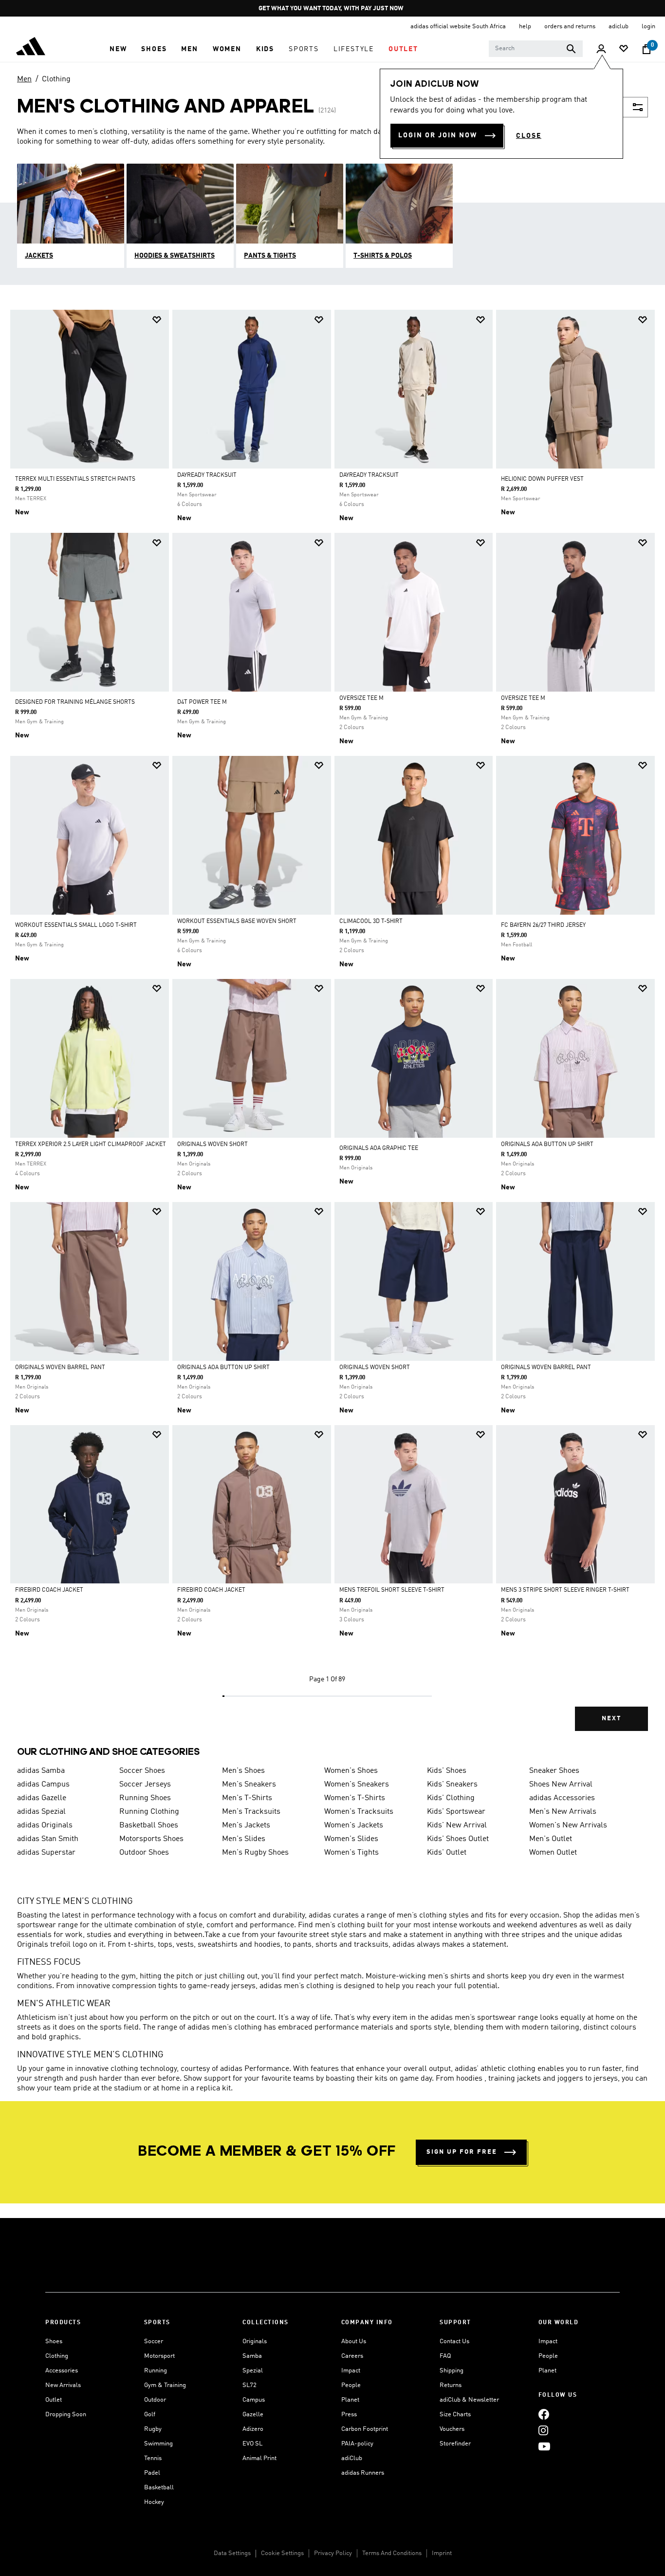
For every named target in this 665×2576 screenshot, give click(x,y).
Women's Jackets (354, 1825)
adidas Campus (43, 1785)
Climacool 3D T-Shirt (371, 921)
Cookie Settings (282, 2553)
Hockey (154, 2502)
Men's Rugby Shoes (255, 1853)
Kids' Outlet (447, 1853)
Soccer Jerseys (145, 1785)
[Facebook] (544, 2414)
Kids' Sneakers (452, 1785)
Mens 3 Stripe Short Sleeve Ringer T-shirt (565, 1590)
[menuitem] (118, 49)
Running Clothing (149, 1812)
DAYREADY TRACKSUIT (207, 475)
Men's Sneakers (249, 1785)
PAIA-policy (357, 2444)
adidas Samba (41, 1771)
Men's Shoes (243, 1771)
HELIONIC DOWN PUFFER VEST (542, 479)
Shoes (54, 2341)
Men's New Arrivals (563, 1812)
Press (349, 2415)
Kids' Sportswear (456, 1812)
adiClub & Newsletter (469, 2400)
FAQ (445, 2356)
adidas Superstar (46, 1853)
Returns (451, 2385)
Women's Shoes (351, 1771)
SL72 (249, 2385)
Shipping (452, 2371)
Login (648, 27)
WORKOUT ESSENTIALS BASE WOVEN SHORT (237, 921)
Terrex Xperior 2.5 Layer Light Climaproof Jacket (91, 1145)
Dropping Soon (66, 2415)
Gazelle (253, 2415)
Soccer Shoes (142, 1771)
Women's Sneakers (357, 1785)
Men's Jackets (246, 1825)
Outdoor (155, 2400)
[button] (118, 49)
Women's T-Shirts (355, 1798)
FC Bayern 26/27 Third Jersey (543, 925)
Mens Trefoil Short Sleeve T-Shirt (392, 1590)
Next (611, 1719)
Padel (152, 2473)
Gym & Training (165, 2385)
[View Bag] (647, 49)
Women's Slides (351, 1839)
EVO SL (252, 2444)
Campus (254, 2400)
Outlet (54, 2400)
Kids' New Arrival (457, 1825)
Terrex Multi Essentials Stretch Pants (75, 479)
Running (156, 2371)
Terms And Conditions (392, 2553)
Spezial (253, 2371)
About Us (354, 2341)
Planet (350, 2400)
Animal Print (259, 2458)
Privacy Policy (333, 2553)
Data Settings (232, 2553)
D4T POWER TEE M (202, 702)
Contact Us (454, 2341)
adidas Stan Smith (48, 1839)
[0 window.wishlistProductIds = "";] (624, 49)
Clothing (56, 79)
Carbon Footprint (365, 2429)
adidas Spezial (41, 1812)
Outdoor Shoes (144, 1853)
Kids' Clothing (451, 1798)
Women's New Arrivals (568, 1825)
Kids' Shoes (447, 1771)
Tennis (153, 2458)
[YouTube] (544, 2446)
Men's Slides (244, 1839)
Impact (351, 2371)
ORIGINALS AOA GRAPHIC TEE (379, 1148)
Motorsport (159, 2356)
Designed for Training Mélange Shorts (75, 702)
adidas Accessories (562, 1798)
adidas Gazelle (42, 1798)
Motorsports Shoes (151, 1839)
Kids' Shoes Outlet (458, 1839)
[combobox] (536, 49)
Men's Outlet (551, 1839)
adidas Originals (45, 1825)
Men (24, 79)
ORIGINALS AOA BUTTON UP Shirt (547, 1145)
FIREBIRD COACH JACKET (49, 1590)
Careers (352, 2356)
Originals (255, 2341)
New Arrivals (63, 2385)
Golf (150, 2415)
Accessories (62, 2371)
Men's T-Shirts (247, 1798)
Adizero (253, 2429)
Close (529, 136)
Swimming (158, 2444)
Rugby (153, 2429)
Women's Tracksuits (359, 1812)
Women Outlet (553, 1853)
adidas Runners (363, 2473)
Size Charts (455, 2415)
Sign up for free (462, 2152)
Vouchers (452, 2429)
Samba (252, 2356)
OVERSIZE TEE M (361, 698)
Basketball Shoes (149, 1825)
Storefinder (455, 2444)
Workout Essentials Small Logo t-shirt (76, 925)
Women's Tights (351, 1853)
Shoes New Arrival (561, 1785)
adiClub (352, 2458)
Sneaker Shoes (554, 1771)
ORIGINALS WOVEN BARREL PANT (60, 1368)
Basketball (159, 2488)
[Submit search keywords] (571, 49)
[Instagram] (543, 2430)
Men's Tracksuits (251, 1812)
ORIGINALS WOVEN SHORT (212, 1145)
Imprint (442, 2553)
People (351, 2385)
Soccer (154, 2341)
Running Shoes (145, 1798)
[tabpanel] (332, 1029)
